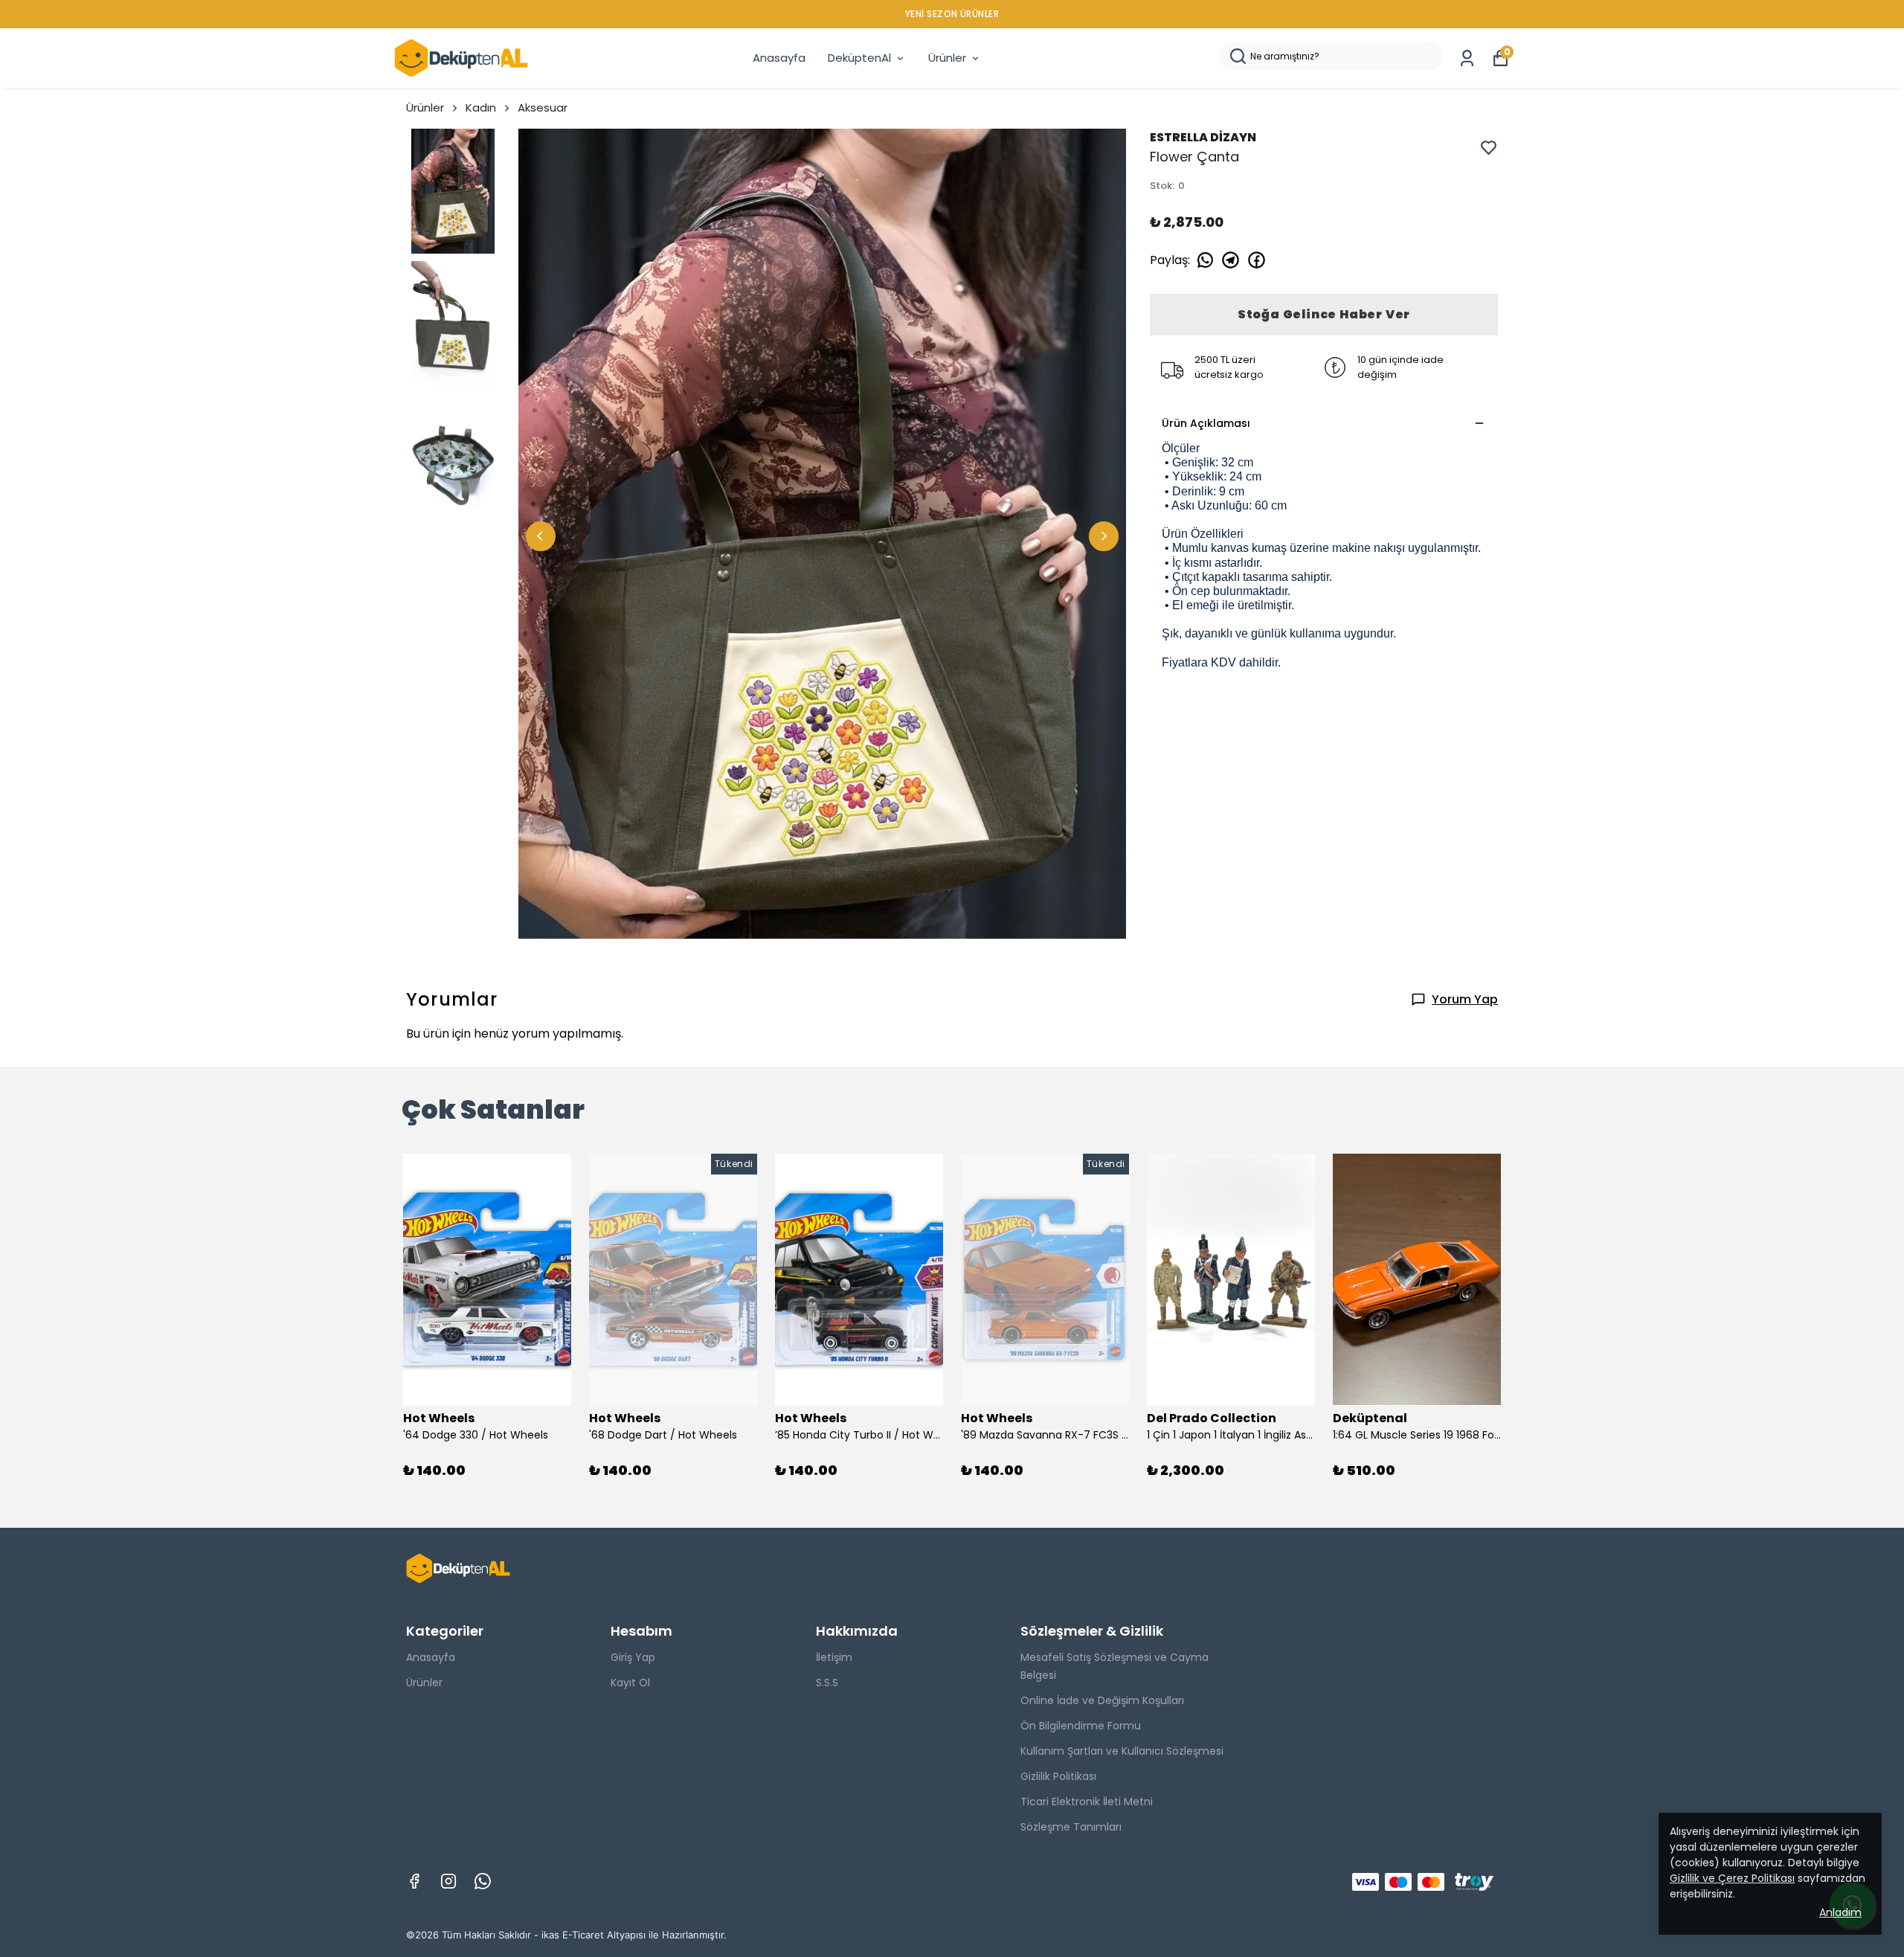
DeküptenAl (859, 58)
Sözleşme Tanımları (1071, 1827)
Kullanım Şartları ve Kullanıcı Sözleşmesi (1122, 1751)
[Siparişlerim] (1467, 58)
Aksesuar (543, 107)
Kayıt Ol (630, 1683)
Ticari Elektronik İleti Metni (1087, 1802)
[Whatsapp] (483, 1881)
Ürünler (947, 58)
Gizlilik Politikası (1058, 1776)
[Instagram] (448, 1881)
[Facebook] (414, 1881)
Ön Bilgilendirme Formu (1081, 1726)
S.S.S (827, 1683)
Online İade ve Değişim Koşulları (1102, 1700)
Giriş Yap (633, 1657)
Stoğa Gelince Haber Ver (1324, 314)
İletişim (834, 1657)
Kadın (481, 107)
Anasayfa (779, 58)
